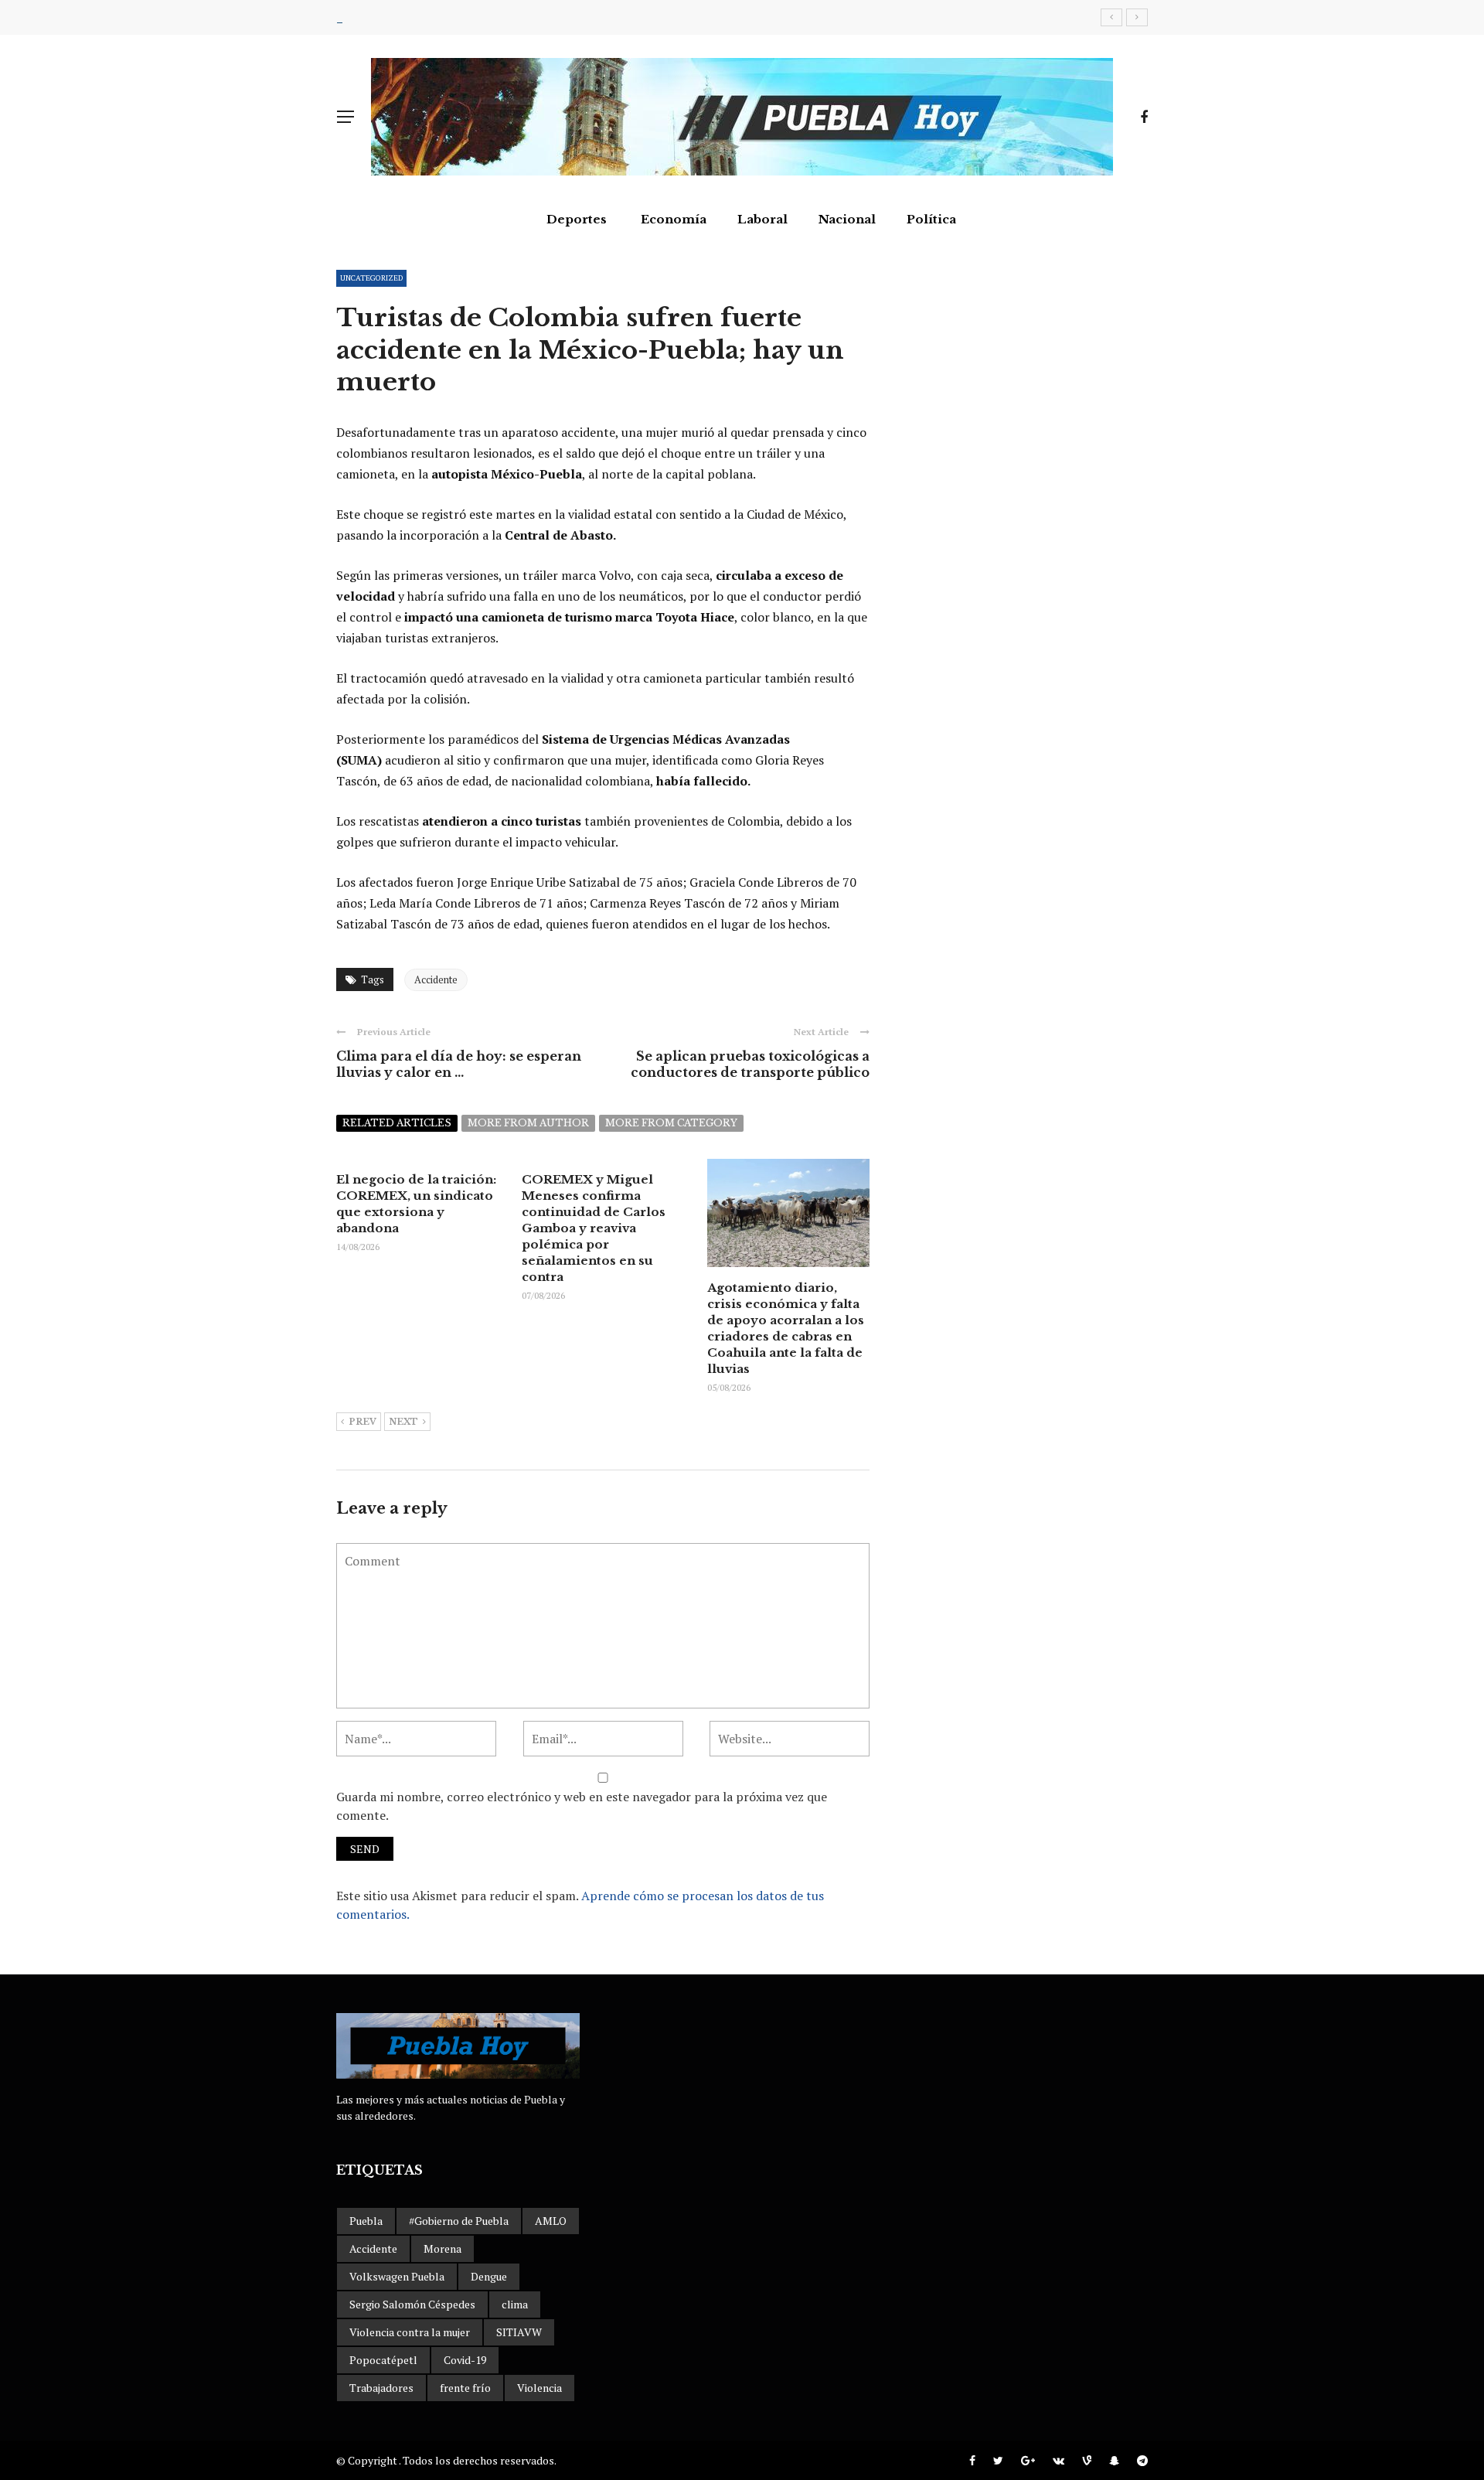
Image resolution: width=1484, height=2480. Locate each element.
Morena (442, 2248)
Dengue (489, 2276)
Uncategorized (371, 278)
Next (403, 1422)
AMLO (551, 2221)
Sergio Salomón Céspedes (412, 2304)
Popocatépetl (383, 2360)
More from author (528, 1123)
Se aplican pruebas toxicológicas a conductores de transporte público (750, 1064)
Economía (674, 219)
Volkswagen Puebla (397, 2276)
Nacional (847, 219)
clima (515, 2304)
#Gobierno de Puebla (459, 2221)
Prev (362, 1422)
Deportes (577, 219)
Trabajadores (381, 2388)
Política (931, 219)
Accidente (436, 979)
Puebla (366, 2221)
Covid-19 (465, 2360)
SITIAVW (519, 2332)
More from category (671, 1123)
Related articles (397, 1123)
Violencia (539, 2388)
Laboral (762, 219)
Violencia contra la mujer (410, 2332)
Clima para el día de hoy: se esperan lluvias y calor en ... (459, 1064)
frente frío (465, 2388)
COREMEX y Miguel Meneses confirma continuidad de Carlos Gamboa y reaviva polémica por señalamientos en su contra (594, 1228)
